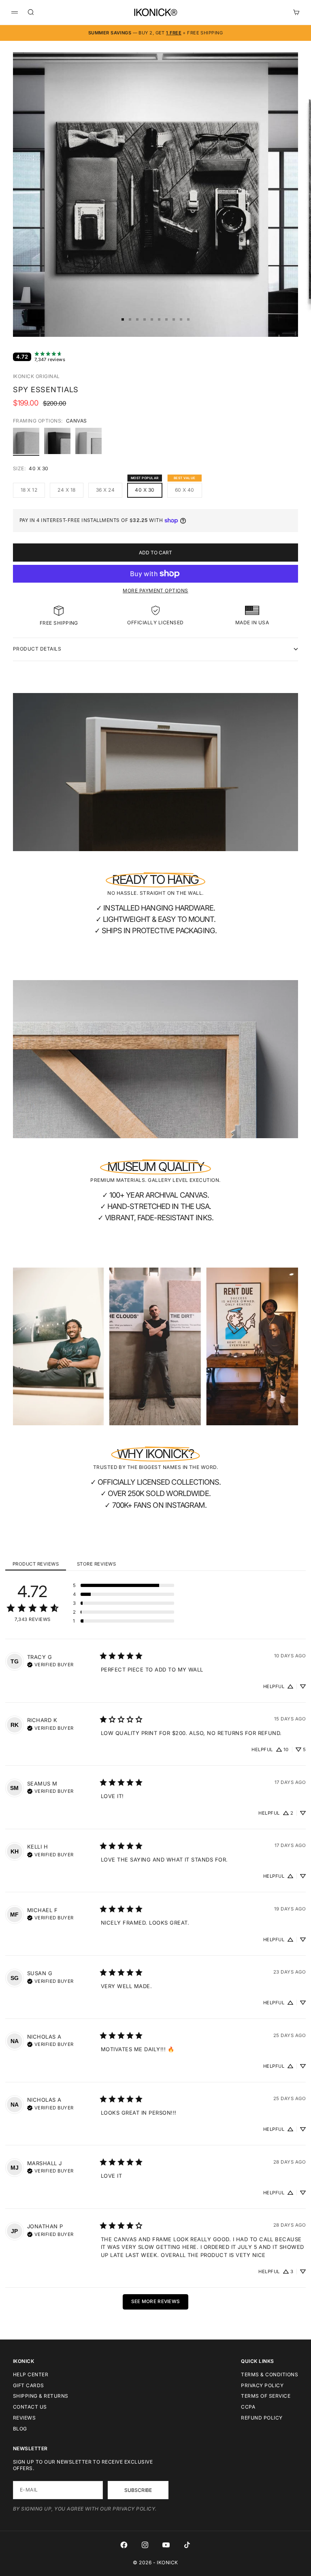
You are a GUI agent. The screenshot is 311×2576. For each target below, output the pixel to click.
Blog (20, 2429)
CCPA (248, 2407)
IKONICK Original (36, 376)
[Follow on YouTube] (166, 2545)
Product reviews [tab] (36, 1564)
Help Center (31, 2374)
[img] (50, 1664)
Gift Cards (29, 2385)
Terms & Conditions (269, 2374)
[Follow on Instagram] (145, 2545)
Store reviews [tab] (96, 1564)
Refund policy (262, 2418)
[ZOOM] (279, 317)
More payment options (155, 591)
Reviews (24, 2418)
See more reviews (156, 2301)
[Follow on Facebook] (124, 2545)
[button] (124, 1585)
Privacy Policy (262, 2385)
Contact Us (30, 2407)
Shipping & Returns (41, 2396)
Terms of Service (266, 2396)
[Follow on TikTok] (187, 2545)
